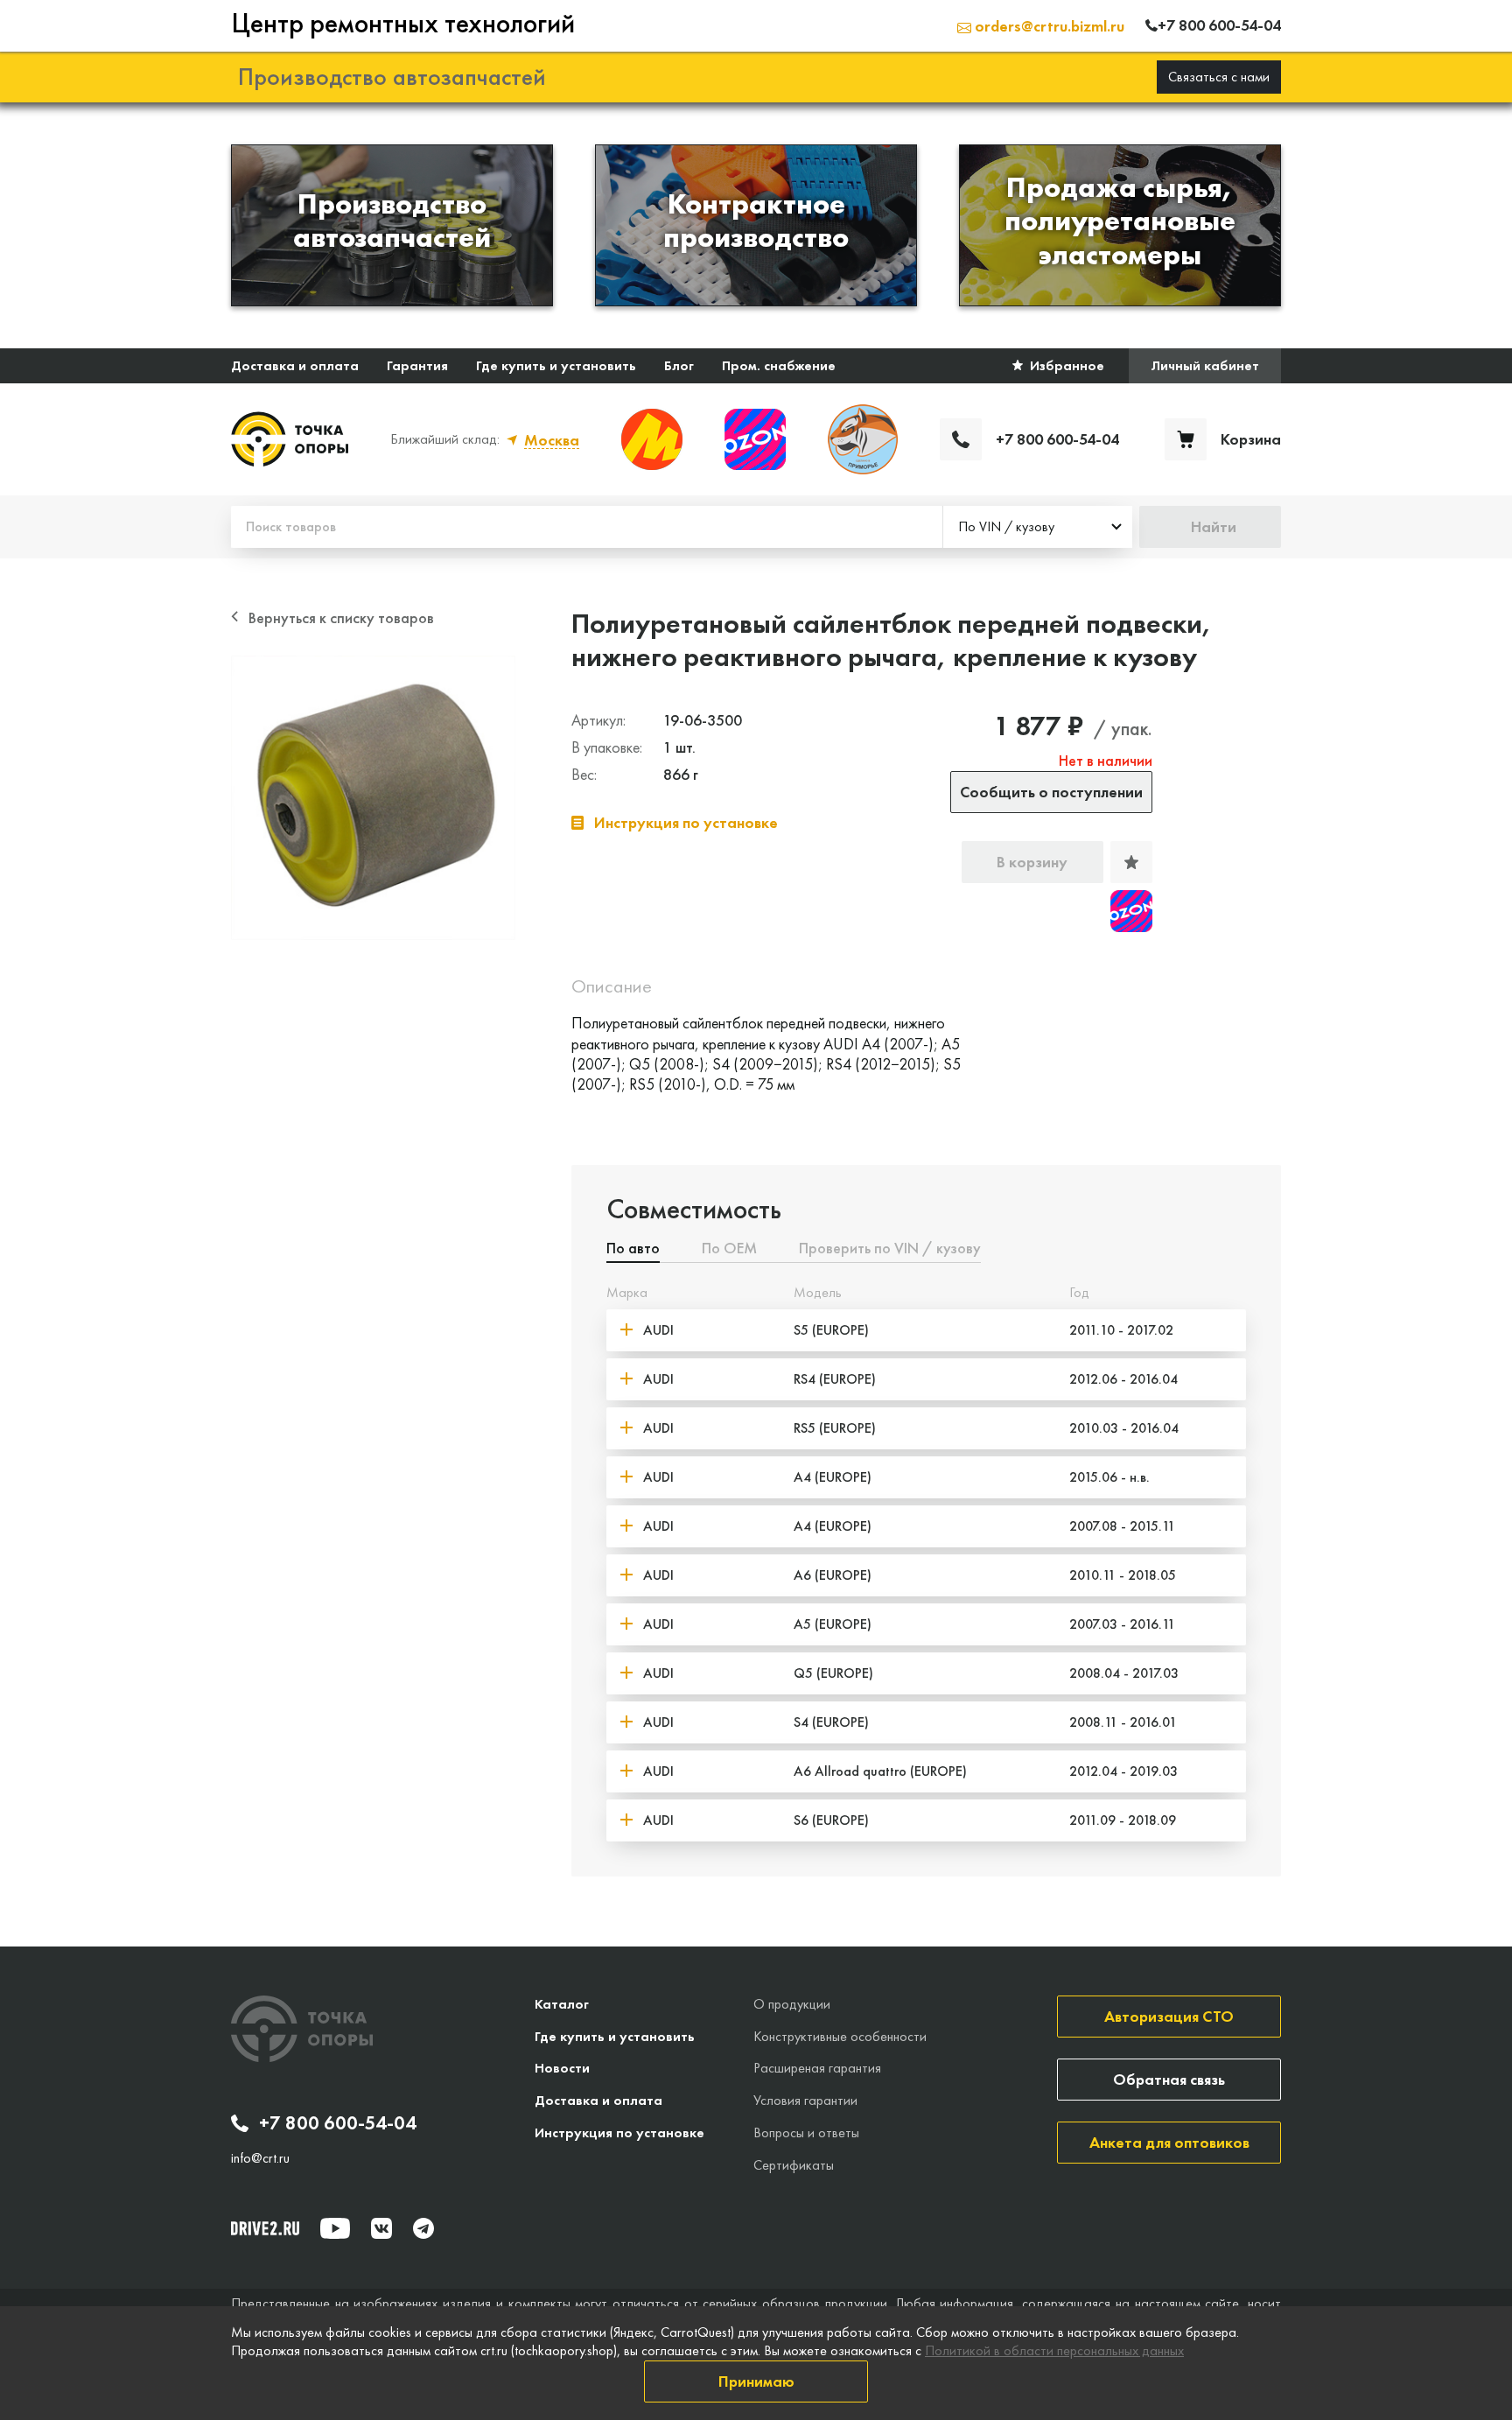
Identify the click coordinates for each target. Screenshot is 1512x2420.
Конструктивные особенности (840, 2036)
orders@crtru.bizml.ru (1048, 26)
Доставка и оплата (295, 365)
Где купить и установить (556, 365)
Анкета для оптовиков (1169, 2142)
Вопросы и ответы (806, 2132)
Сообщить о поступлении (1051, 792)
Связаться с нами (1219, 77)
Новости (562, 2068)
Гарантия (417, 365)
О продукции (792, 2004)
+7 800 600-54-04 (338, 2123)
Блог (679, 365)
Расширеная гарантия (817, 2068)
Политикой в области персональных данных (1054, 2350)
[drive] (265, 2228)
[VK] (381, 2228)
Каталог (562, 2004)
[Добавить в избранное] (1131, 862)
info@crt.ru (260, 2158)
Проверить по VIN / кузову (890, 1249)
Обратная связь (1169, 2079)
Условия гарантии (805, 2100)
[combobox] (1038, 527)
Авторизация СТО (1169, 2016)
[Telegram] (423, 2228)
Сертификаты (794, 2165)
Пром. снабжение (779, 365)
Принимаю (756, 2381)
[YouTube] (335, 2228)
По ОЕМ (729, 1249)
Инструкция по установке (619, 2132)
